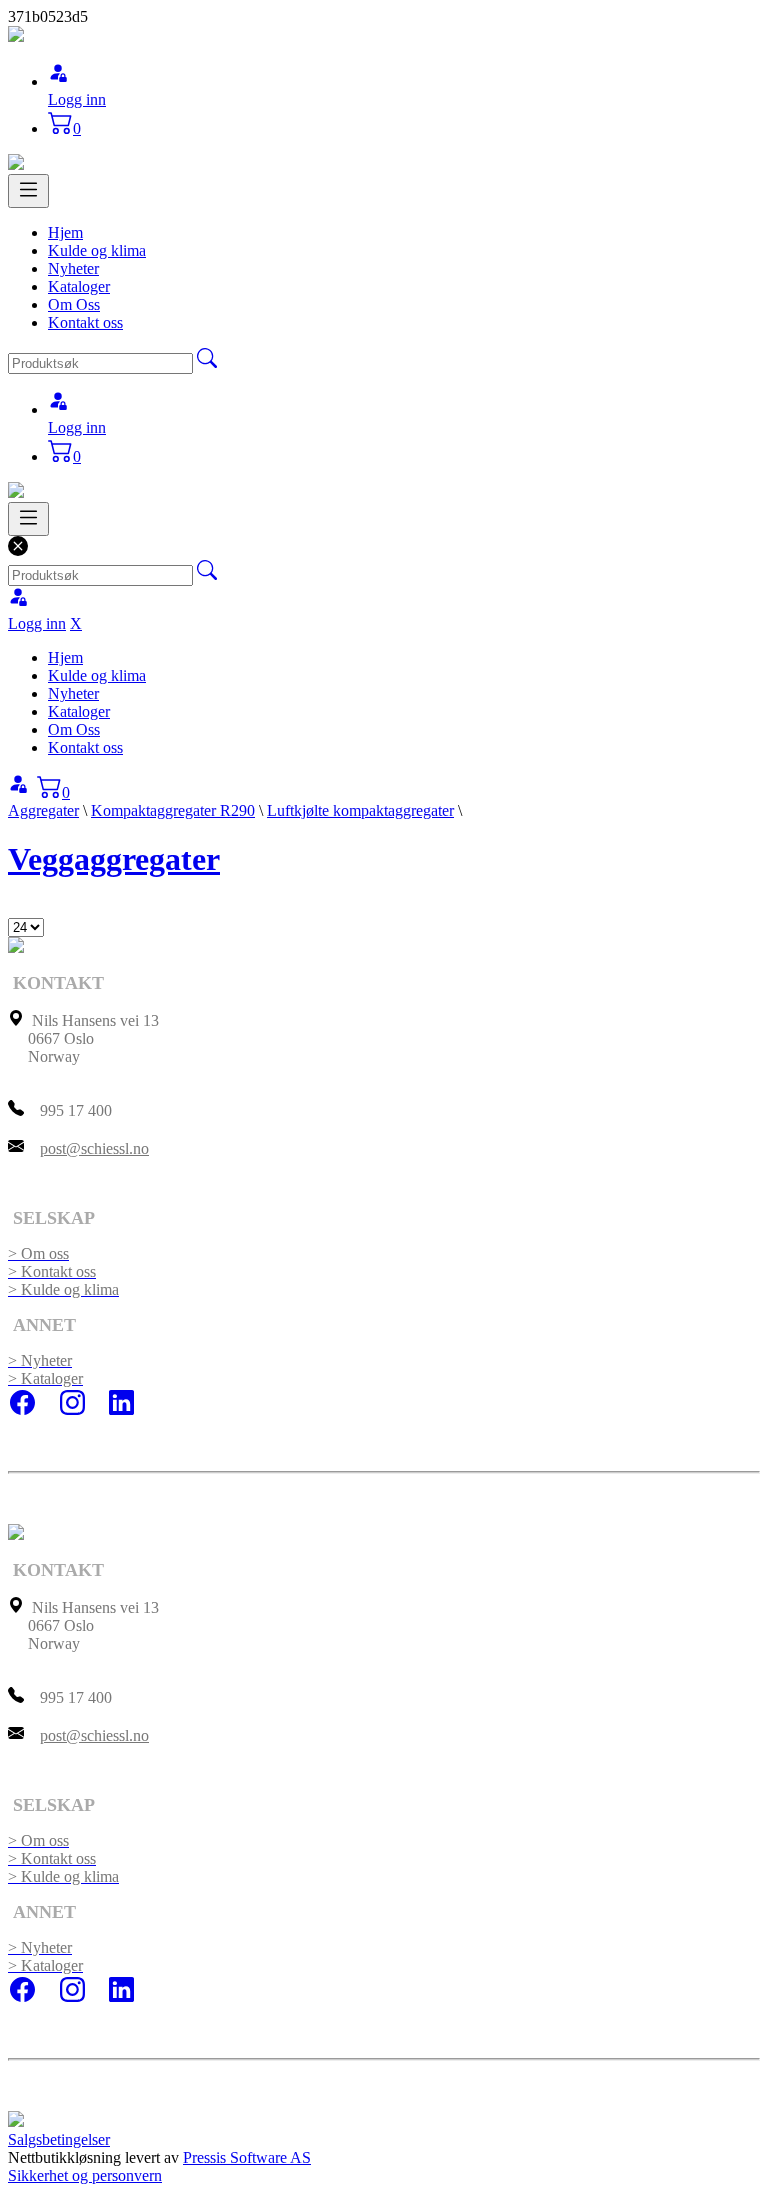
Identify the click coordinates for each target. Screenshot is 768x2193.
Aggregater (43, 810)
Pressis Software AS (247, 2157)
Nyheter (73, 268)
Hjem (65, 232)
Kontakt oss (85, 322)
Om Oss (74, 304)
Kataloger (79, 286)
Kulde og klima (97, 250)
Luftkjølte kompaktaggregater (360, 810)
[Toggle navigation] (28, 191)
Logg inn (77, 99)
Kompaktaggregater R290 (173, 810)
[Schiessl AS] (16, 36)
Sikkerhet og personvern (85, 2175)
